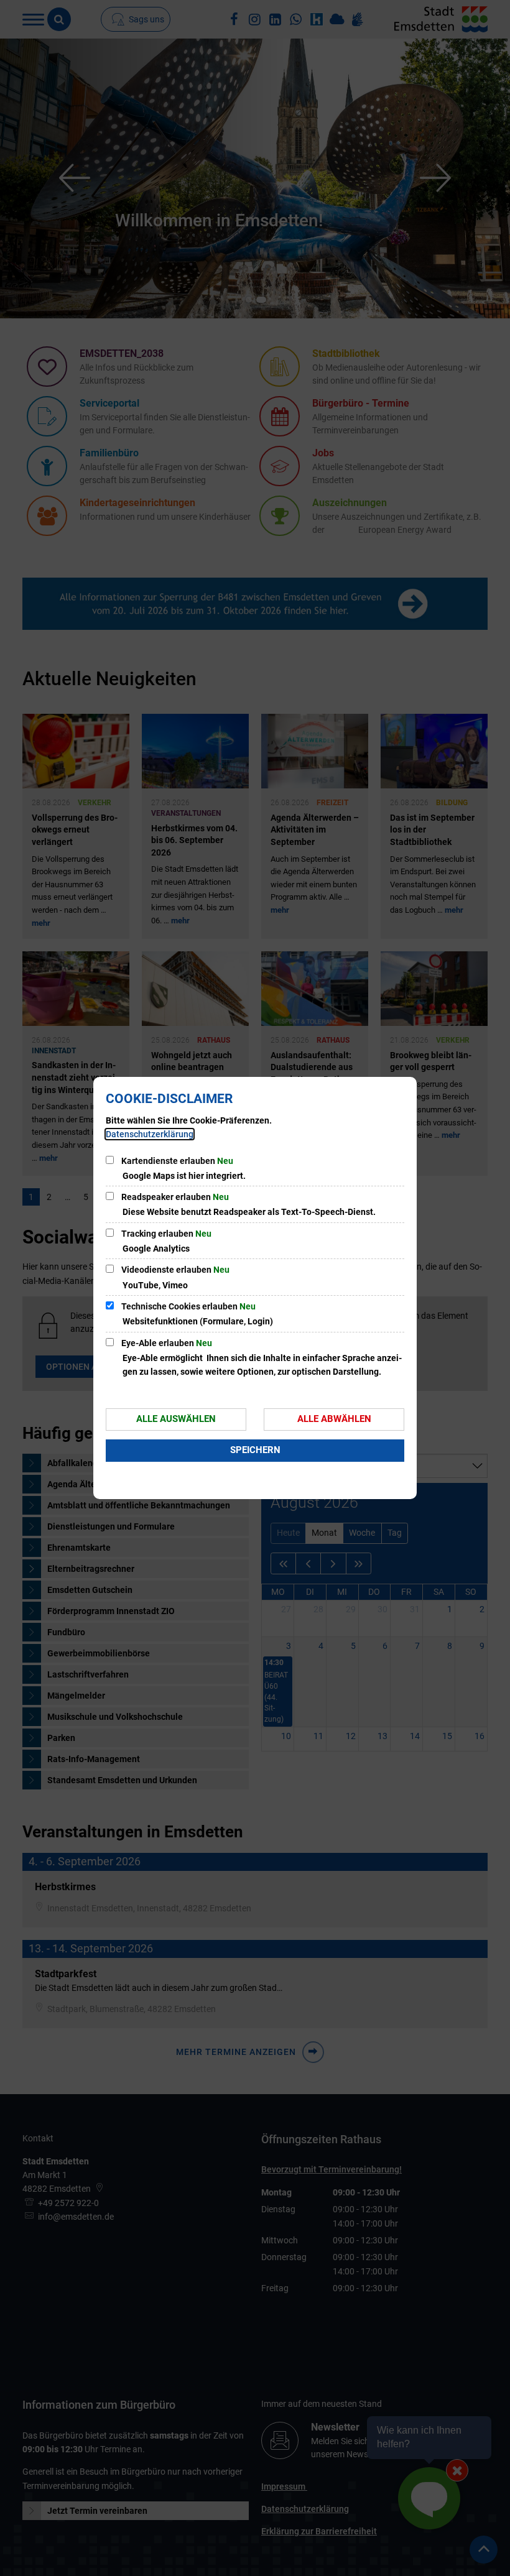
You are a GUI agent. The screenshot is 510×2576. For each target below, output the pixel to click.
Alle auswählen (176, 1419)
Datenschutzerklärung (150, 1134)
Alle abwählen (334, 1419)
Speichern (255, 1450)
